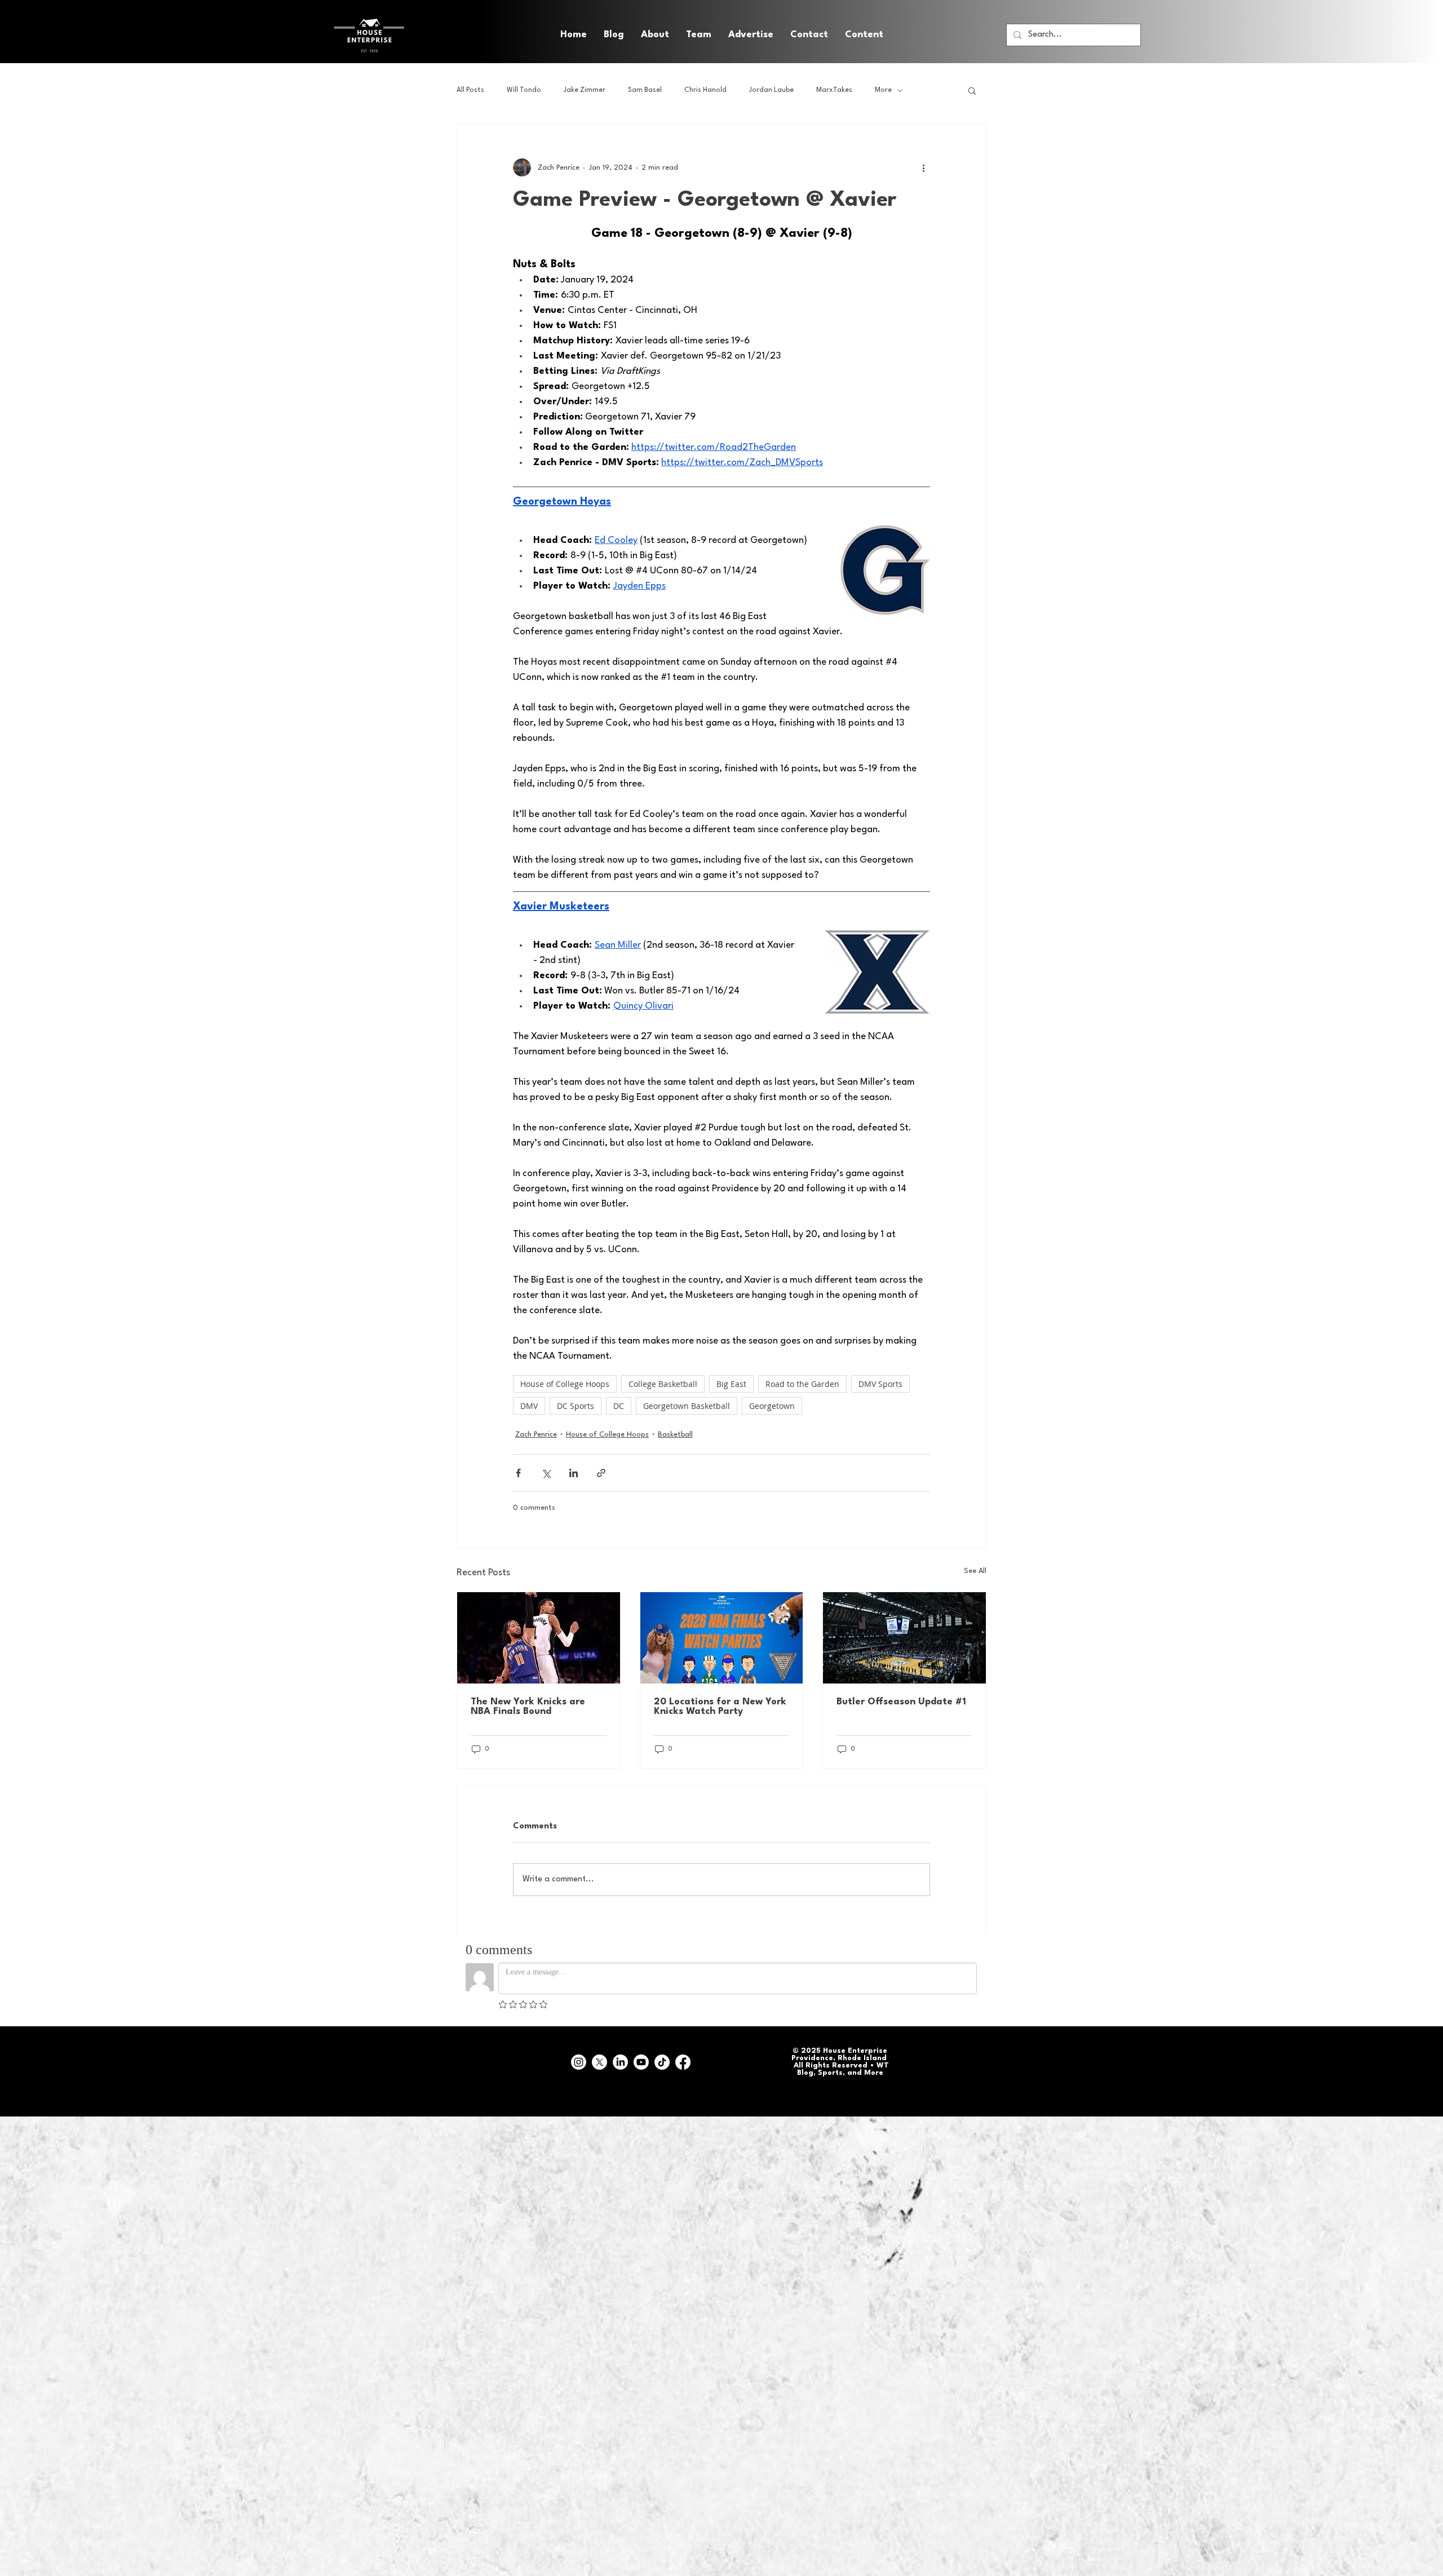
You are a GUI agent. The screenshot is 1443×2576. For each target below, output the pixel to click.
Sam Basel (645, 90)
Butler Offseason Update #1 (901, 1702)
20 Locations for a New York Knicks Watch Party (720, 1707)
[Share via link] (601, 1473)
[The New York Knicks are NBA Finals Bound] (539, 1638)
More (883, 90)
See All (975, 1571)
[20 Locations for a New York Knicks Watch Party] (722, 1638)
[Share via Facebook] (518, 1473)
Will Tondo (524, 90)
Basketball (675, 1435)
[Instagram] (579, 2062)
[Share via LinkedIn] (574, 1473)
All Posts (470, 90)
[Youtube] (641, 2062)
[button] (864, 35)
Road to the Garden (802, 1384)
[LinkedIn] (620, 2062)
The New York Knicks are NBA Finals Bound (528, 1707)
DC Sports (576, 1406)
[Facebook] (683, 2062)
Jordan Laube (771, 90)
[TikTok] (662, 2062)
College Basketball (663, 1384)
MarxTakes (834, 90)
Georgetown (772, 1406)
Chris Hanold (705, 90)
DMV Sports (880, 1384)
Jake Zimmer (585, 90)
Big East (731, 1384)
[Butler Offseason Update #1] (904, 1638)
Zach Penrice (536, 1435)
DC (619, 1406)
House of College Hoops (565, 1384)
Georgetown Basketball (687, 1406)
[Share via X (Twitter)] (546, 1473)
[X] (599, 2062)
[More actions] (923, 167)
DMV (529, 1406)
